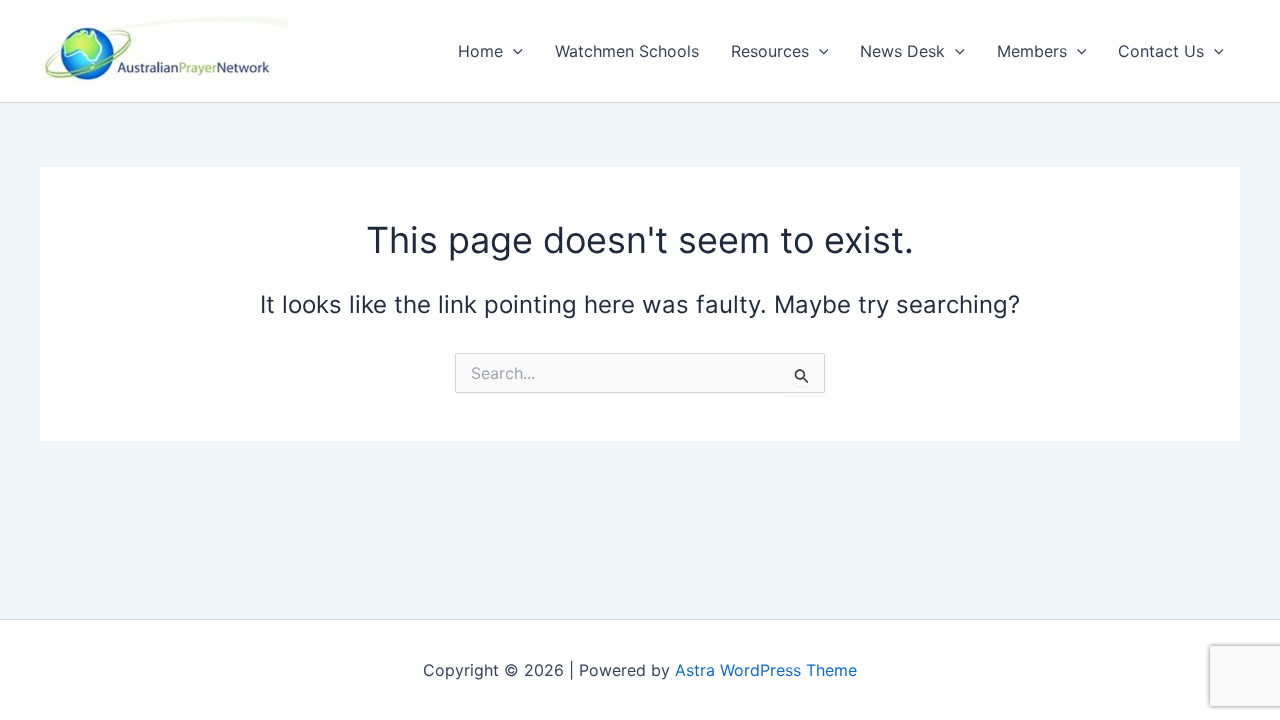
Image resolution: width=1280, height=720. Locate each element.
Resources (770, 51)
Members (1032, 51)
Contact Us (1161, 51)
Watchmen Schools (627, 51)
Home (480, 51)
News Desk (902, 51)
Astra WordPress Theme (766, 670)
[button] (513, 51)
